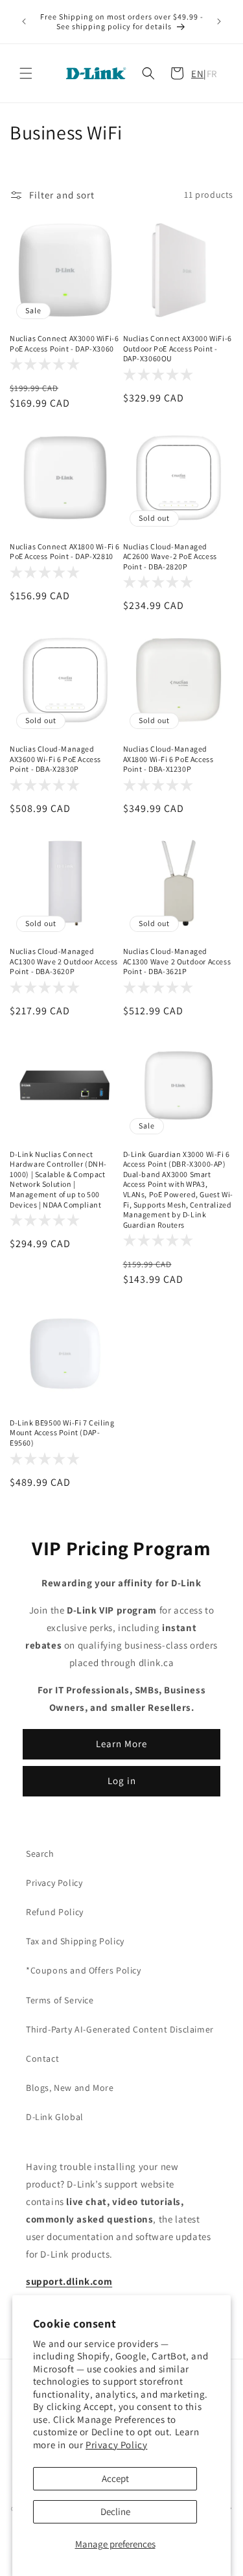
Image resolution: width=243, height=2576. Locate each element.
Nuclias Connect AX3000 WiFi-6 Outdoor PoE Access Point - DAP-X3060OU (178, 348)
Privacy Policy (116, 2445)
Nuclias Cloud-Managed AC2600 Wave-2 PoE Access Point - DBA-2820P (170, 556)
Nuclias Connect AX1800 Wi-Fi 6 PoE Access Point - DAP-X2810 (65, 552)
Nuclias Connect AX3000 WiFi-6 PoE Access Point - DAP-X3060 (64, 343)
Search (40, 1854)
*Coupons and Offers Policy (84, 1970)
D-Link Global (55, 2117)
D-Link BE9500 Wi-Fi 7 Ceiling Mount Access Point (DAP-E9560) (62, 1433)
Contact (42, 2058)
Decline (115, 2511)
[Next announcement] (219, 21)
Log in (122, 1781)
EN (197, 74)
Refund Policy (55, 1912)
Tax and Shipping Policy (75, 1941)
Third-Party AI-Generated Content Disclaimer (120, 2029)
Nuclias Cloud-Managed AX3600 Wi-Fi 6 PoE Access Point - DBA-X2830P (55, 759)
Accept (115, 2478)
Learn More (121, 1744)
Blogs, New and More (70, 2088)
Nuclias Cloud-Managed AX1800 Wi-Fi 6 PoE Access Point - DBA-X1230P (168, 759)
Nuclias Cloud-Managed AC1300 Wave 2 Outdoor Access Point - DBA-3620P (64, 961)
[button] (26, 73)
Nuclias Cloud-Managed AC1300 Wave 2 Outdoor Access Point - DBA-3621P (177, 961)
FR (212, 74)
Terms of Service (60, 2000)
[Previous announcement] (24, 21)
